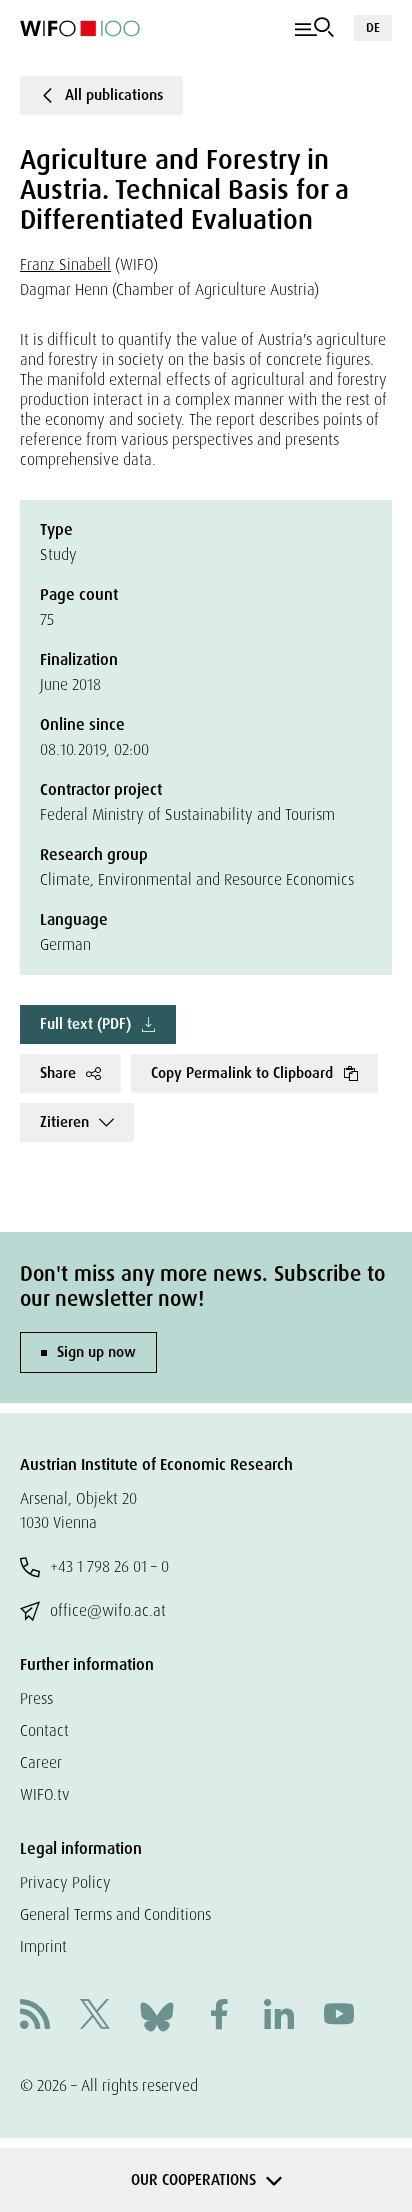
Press (36, 1698)
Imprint (43, 1946)
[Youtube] (339, 2016)
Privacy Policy (65, 1882)
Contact (44, 1730)
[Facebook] (219, 2016)
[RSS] (35, 2016)
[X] (95, 2016)
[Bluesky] (157, 2015)
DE (373, 27)
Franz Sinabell (65, 264)
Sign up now (96, 1352)
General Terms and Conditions (115, 1914)
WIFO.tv (45, 1794)
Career (41, 1762)
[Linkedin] (279, 2016)
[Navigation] (314, 28)
